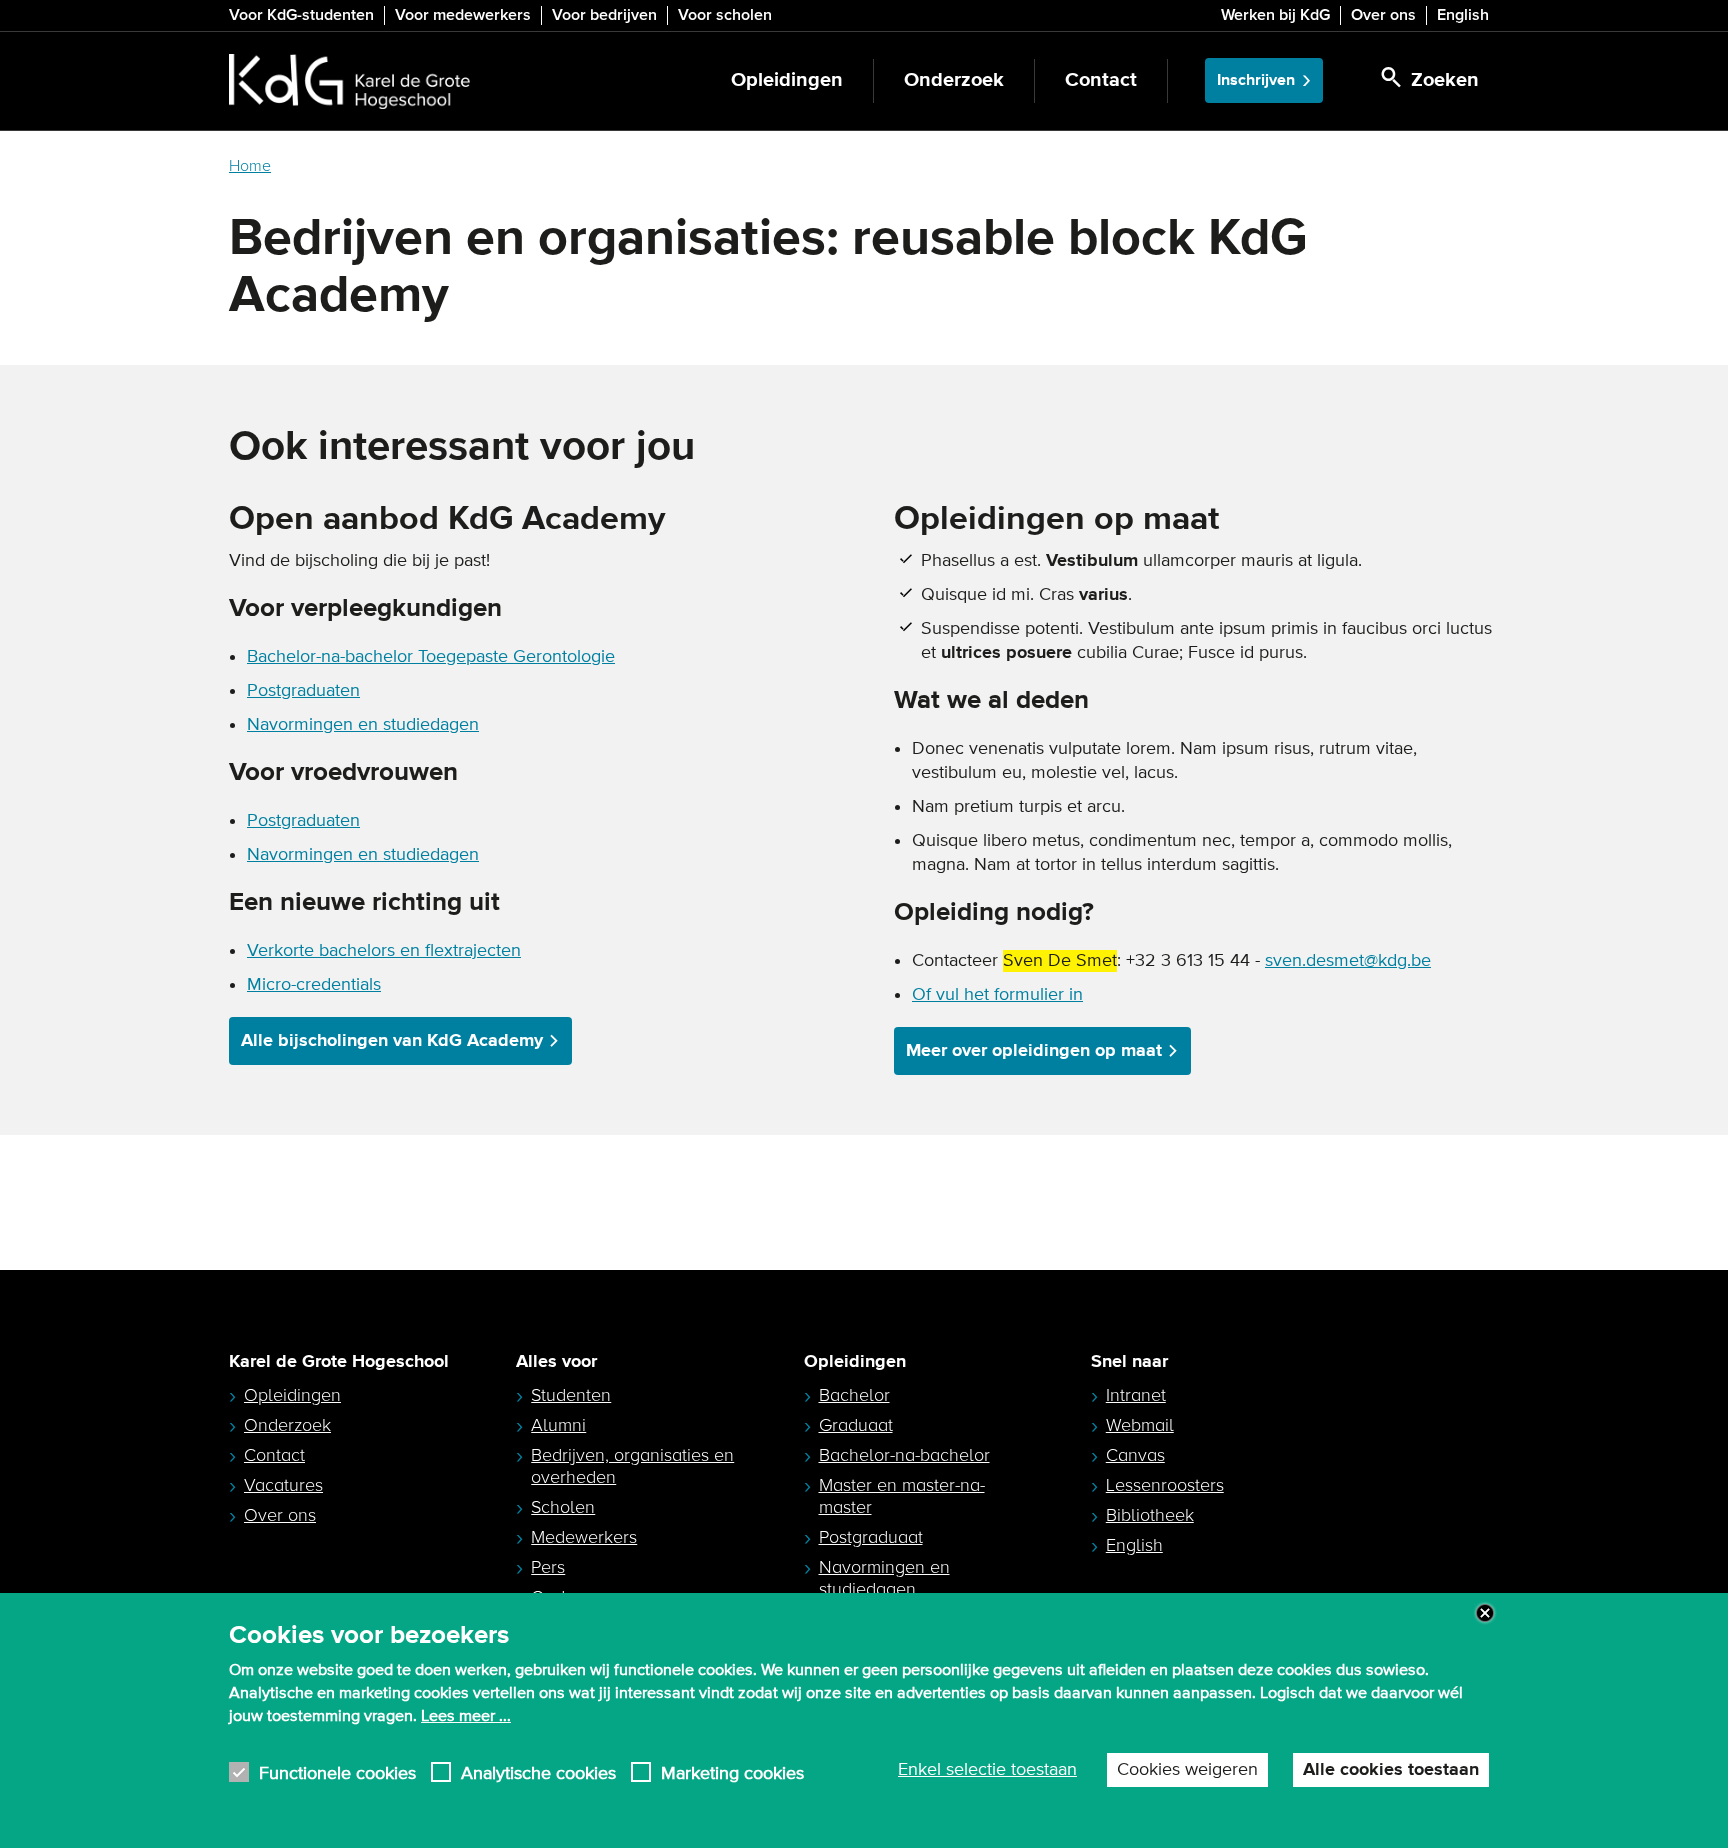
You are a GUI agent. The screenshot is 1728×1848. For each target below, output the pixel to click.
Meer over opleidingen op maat (1034, 1051)
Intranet (1136, 1395)
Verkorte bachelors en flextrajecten (384, 951)
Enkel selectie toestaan (987, 1770)
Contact (1101, 80)
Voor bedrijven (604, 15)
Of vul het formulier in (997, 995)
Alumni (558, 1425)
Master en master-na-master (902, 1496)
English (1463, 15)
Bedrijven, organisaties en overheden (632, 1466)
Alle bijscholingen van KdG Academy (392, 1041)
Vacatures (283, 1485)
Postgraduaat (871, 1537)
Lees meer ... (466, 1715)
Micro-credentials (314, 985)
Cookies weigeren (1187, 1770)
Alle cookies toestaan (1391, 1770)
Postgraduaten (303, 691)
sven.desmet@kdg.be (1348, 961)
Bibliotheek (1150, 1515)
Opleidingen (787, 80)
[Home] (349, 81)
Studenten (571, 1395)
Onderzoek (954, 80)
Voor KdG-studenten (301, 15)
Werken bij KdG (1275, 15)
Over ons (1383, 15)
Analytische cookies (538, 1772)
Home (250, 166)
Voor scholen (725, 15)
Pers (548, 1567)
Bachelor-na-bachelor (904, 1455)
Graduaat (856, 1425)
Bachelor (854, 1395)
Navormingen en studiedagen (363, 725)
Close (1485, 1613)
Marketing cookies (732, 1772)
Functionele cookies (337, 1772)
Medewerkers (584, 1537)
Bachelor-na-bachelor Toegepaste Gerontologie (431, 657)
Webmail (1140, 1425)
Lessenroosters (1165, 1485)
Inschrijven (1256, 80)
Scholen (563, 1507)
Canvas (1135, 1455)
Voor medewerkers (463, 15)
